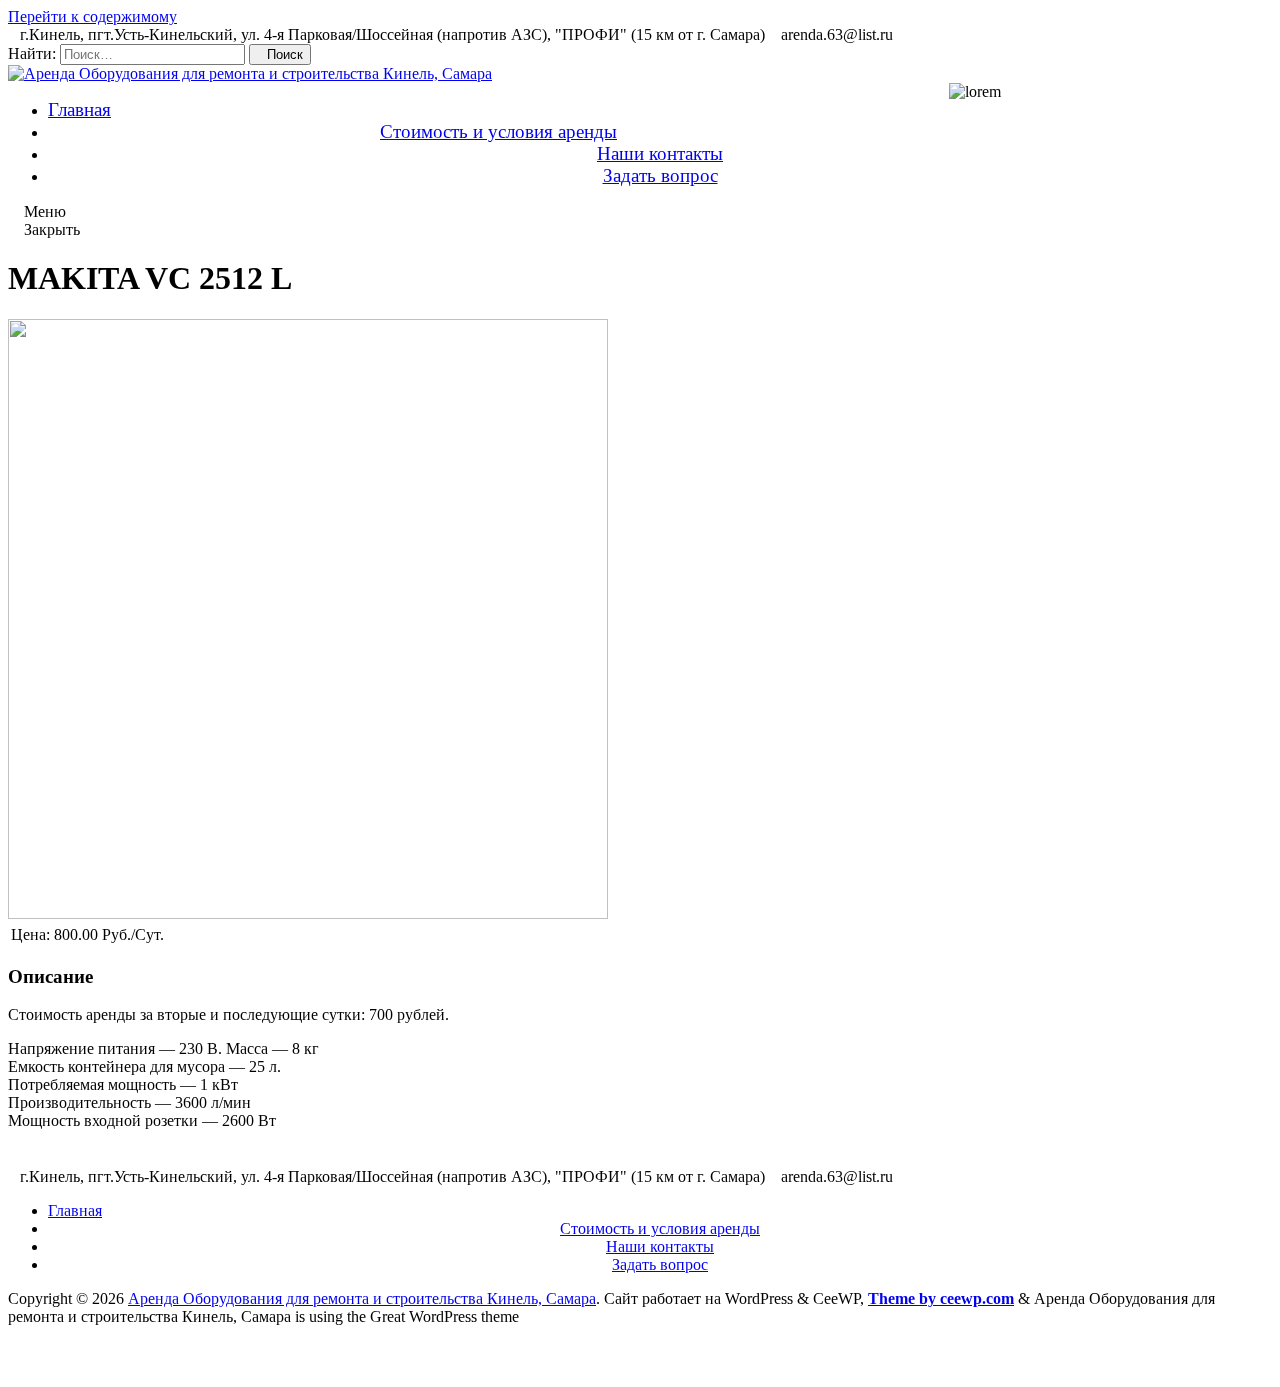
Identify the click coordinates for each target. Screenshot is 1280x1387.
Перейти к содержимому (92, 16)
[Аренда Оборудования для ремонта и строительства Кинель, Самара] (250, 73)
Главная (79, 109)
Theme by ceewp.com (941, 1298)
